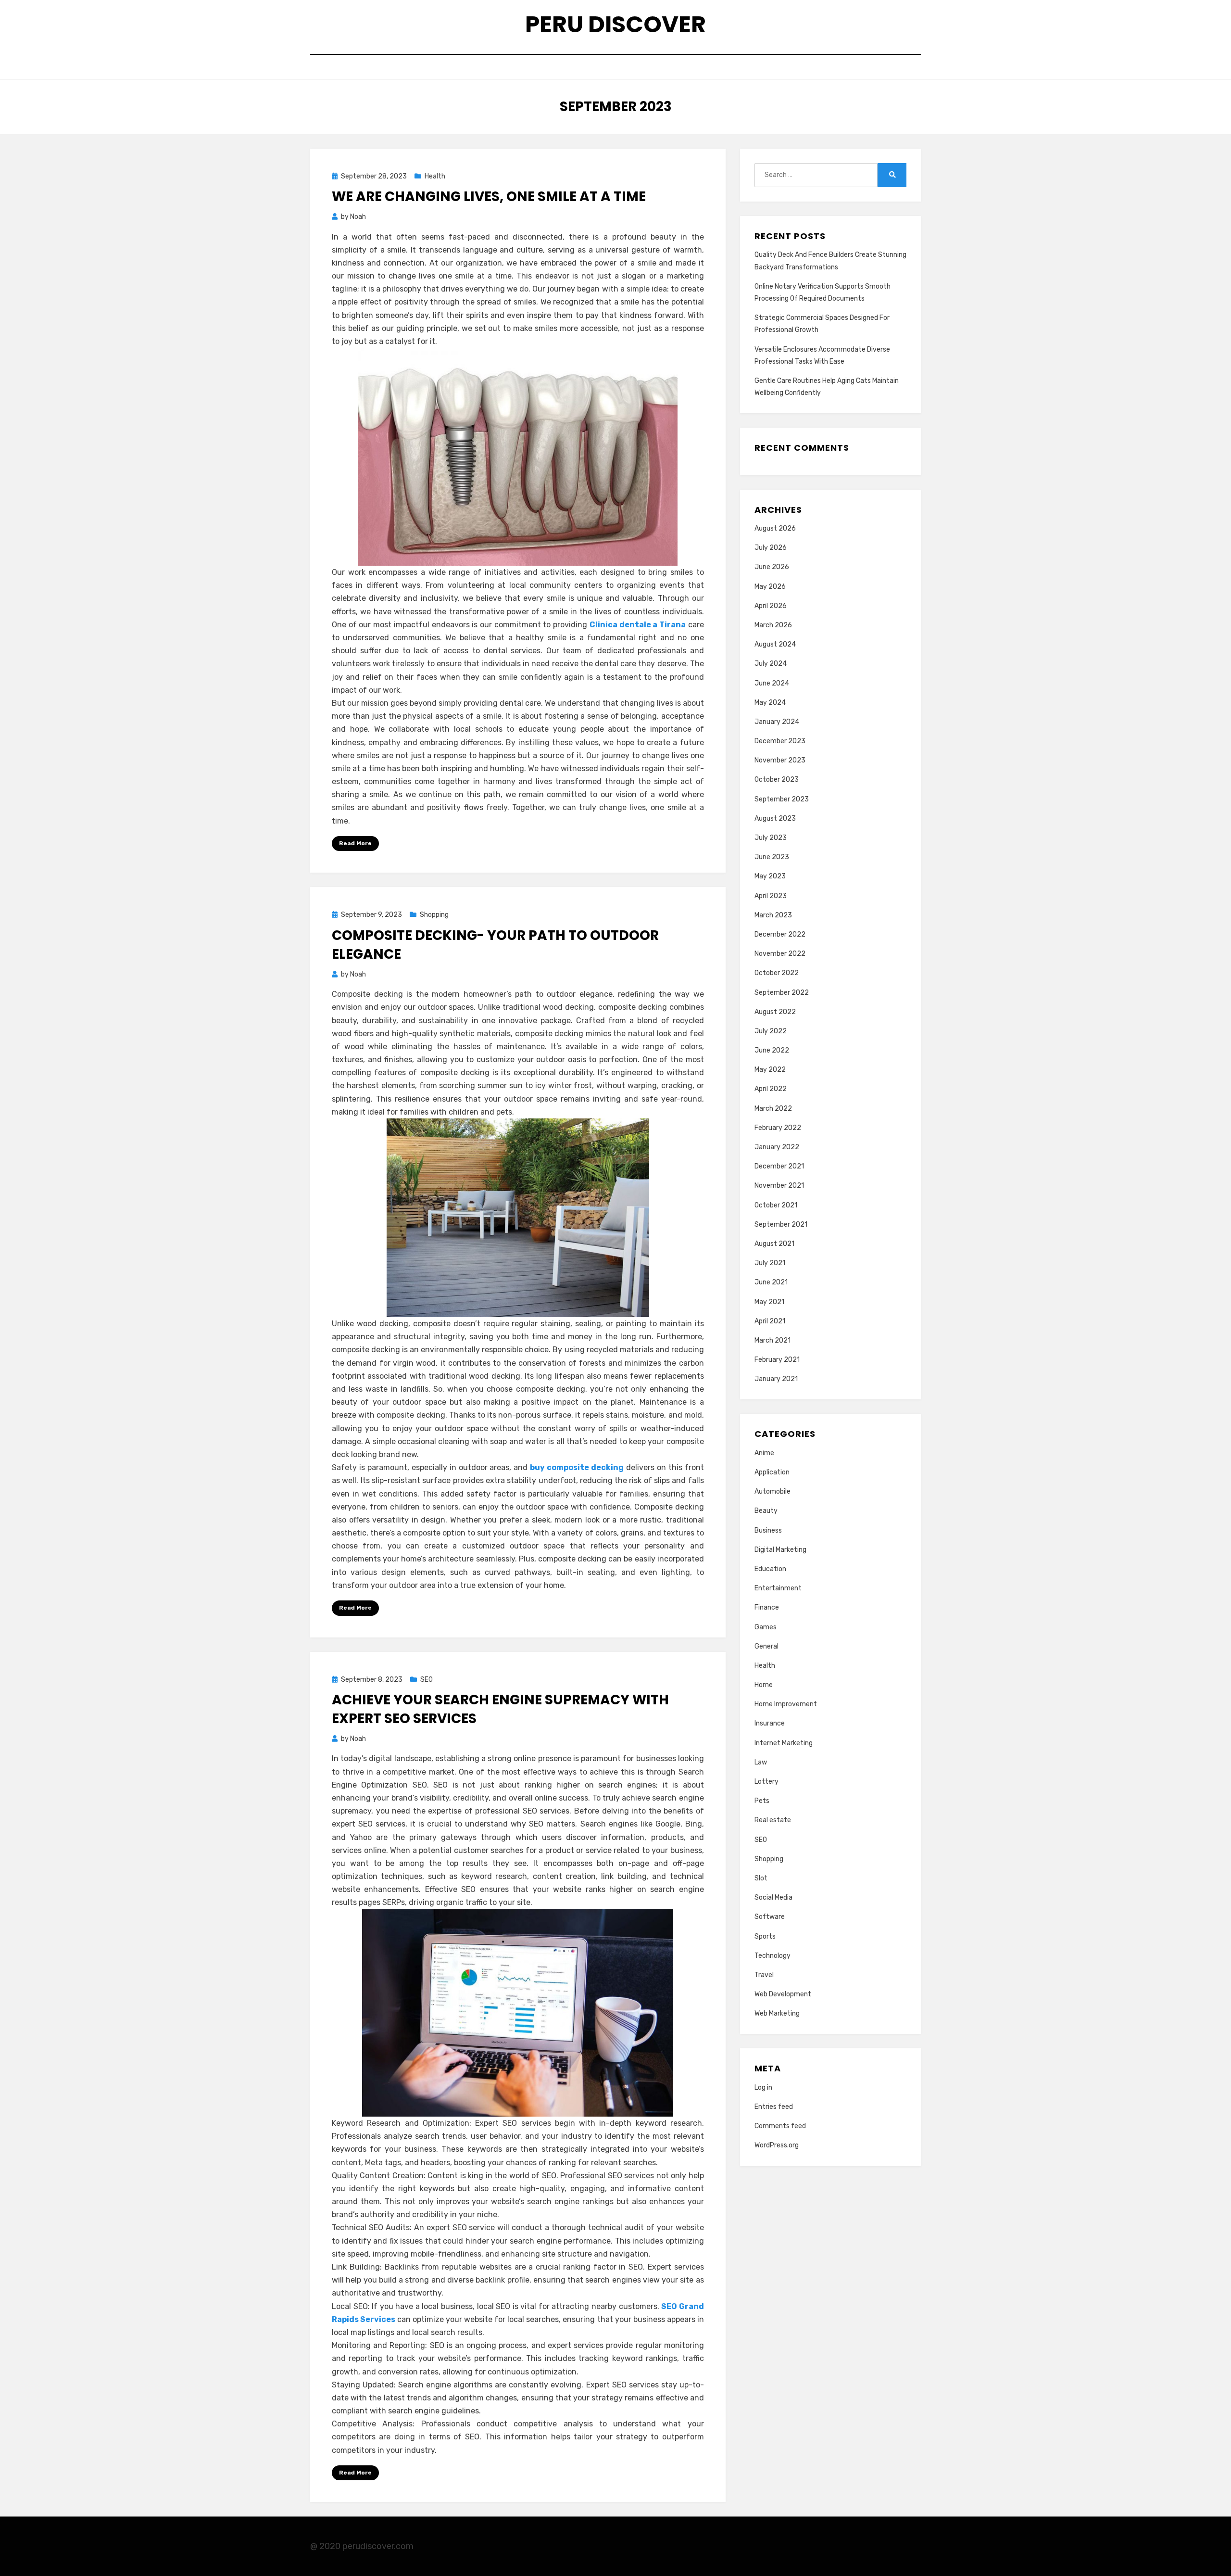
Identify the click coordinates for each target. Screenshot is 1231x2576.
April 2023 (771, 896)
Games (766, 1627)
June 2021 (771, 1282)
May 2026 (770, 587)
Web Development (783, 1994)
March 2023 (773, 915)
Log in (763, 2087)
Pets (762, 1801)
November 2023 (780, 760)
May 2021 (769, 1302)
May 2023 (770, 876)
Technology (773, 1956)
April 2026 (771, 606)
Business (768, 1530)
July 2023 (771, 838)
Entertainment (778, 1588)
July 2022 (771, 1031)
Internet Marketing (784, 1743)
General (766, 1646)
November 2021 (779, 1186)
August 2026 (775, 528)
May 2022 (770, 1070)
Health (435, 176)
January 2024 (777, 722)
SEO (427, 1680)
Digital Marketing (780, 1550)
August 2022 (775, 1012)
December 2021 (779, 1166)
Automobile (773, 1491)
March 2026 (773, 625)
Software (770, 1917)
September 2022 (782, 993)
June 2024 (772, 683)
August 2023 (775, 818)
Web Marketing (777, 2013)
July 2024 (771, 664)
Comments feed (780, 2126)
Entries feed (774, 2107)
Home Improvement (786, 1704)
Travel (764, 1975)
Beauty (766, 1511)
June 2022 (772, 1050)
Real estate (773, 1820)
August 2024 (775, 644)
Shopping (434, 915)
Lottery (766, 1782)
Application (772, 1472)
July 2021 (770, 1263)
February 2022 (778, 1128)
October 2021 (776, 1205)
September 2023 (782, 799)
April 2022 (771, 1089)
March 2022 (773, 1109)
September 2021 (781, 1225)
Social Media (773, 1897)
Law (761, 1762)
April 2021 (770, 1321)
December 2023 (780, 741)
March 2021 (773, 1340)
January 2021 (776, 1379)
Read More (355, 843)
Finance (767, 1607)
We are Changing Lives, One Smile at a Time (489, 197)
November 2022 (780, 954)
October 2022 (777, 973)
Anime (764, 1453)
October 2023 (777, 780)
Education (770, 1569)
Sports (765, 1936)
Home (764, 1685)
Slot (761, 1878)
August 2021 (774, 1244)
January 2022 (777, 1147)
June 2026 (772, 567)
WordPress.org (777, 2145)
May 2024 (770, 703)
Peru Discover (615, 24)
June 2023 (772, 857)
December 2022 (780, 934)
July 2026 (771, 548)
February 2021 (777, 1360)
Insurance (770, 1723)
